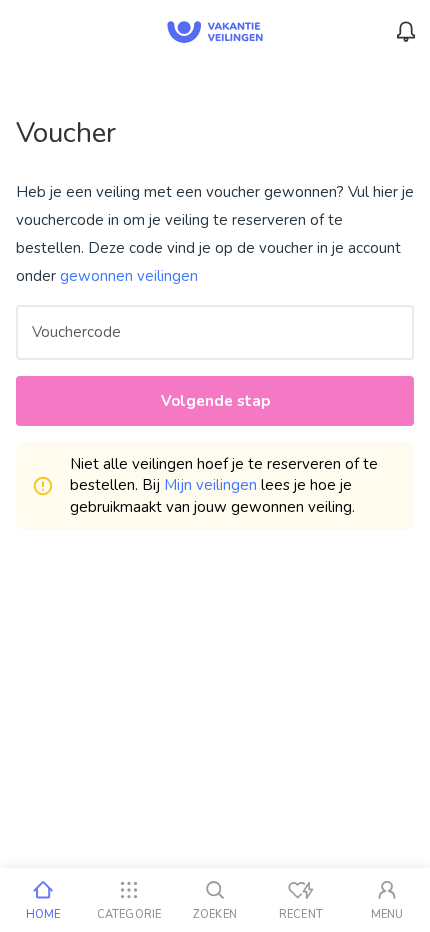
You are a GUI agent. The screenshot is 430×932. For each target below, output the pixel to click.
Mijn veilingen (210, 485)
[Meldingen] (406, 32)
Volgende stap (215, 401)
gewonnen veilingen (129, 276)
